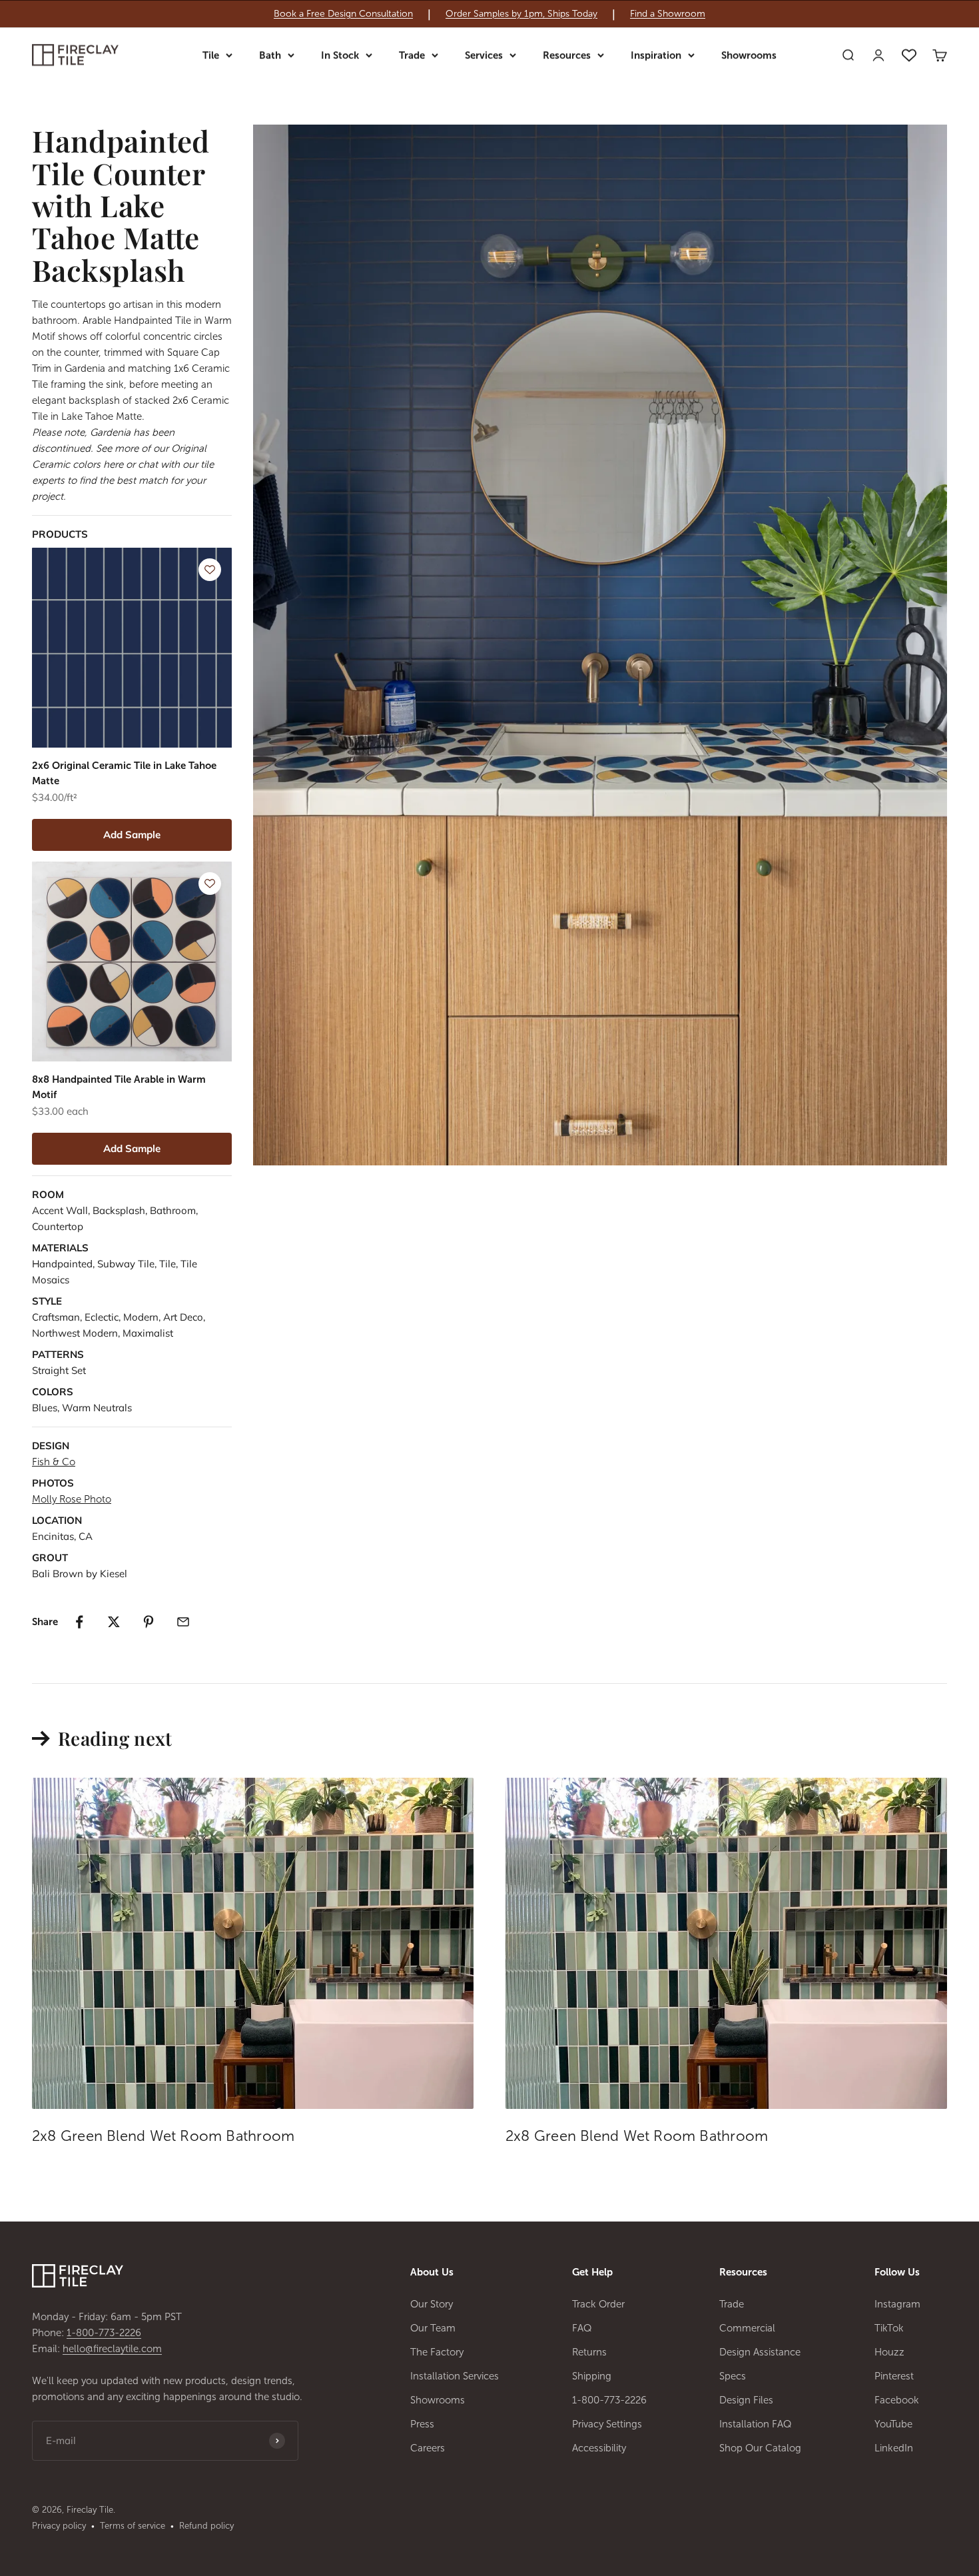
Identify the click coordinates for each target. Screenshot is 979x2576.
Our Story (432, 2304)
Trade (412, 55)
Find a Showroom (668, 14)
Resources (567, 55)
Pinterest (894, 2376)
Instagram (897, 2304)
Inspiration (656, 55)
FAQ (582, 2328)
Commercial (747, 2328)
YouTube (893, 2424)
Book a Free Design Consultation (343, 14)
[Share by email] (183, 1622)
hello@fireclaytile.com (112, 2349)
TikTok (889, 2328)
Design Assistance (760, 2352)
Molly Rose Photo (72, 1499)
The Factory (437, 2352)
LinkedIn (894, 2448)
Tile (211, 55)
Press (422, 2424)
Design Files (746, 2400)
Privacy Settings (607, 2424)
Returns (589, 2352)
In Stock (340, 55)
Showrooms (749, 55)
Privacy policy (59, 2526)
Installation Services (455, 2376)
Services (484, 55)
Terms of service (133, 2526)
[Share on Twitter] (114, 1622)
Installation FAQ (756, 2424)
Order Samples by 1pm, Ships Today (521, 14)
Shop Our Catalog (760, 2448)
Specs (733, 2376)
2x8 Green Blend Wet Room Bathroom (163, 2136)
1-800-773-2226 (104, 2333)
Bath (270, 55)
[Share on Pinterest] (149, 1622)
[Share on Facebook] (79, 1622)
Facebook (897, 2400)
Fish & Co (54, 1462)
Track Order (598, 2304)
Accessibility (599, 2448)
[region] (489, 14)
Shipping (592, 2376)
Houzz (889, 2352)
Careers (428, 2448)
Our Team (433, 2328)
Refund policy (206, 2526)
